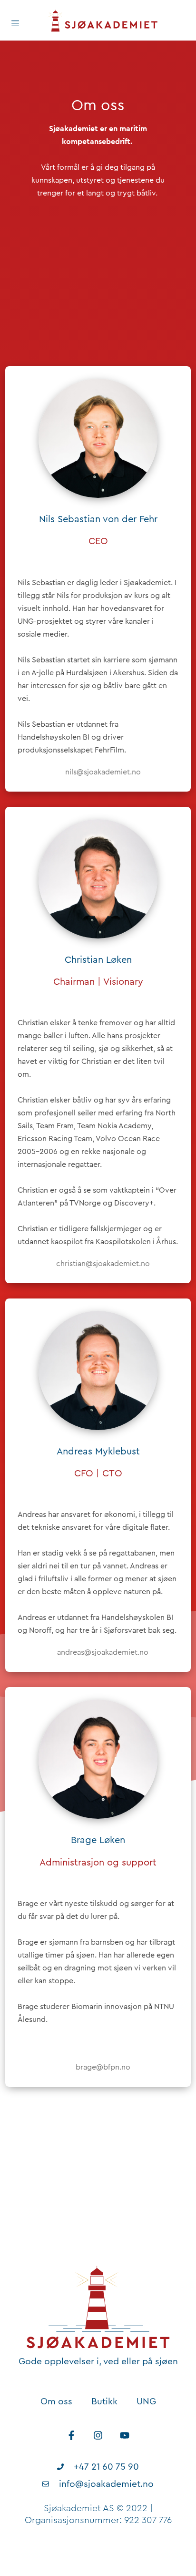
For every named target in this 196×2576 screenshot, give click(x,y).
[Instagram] (98, 2435)
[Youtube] (125, 2435)
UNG (146, 2401)
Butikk (104, 2401)
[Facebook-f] (71, 2435)
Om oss (56, 2401)
